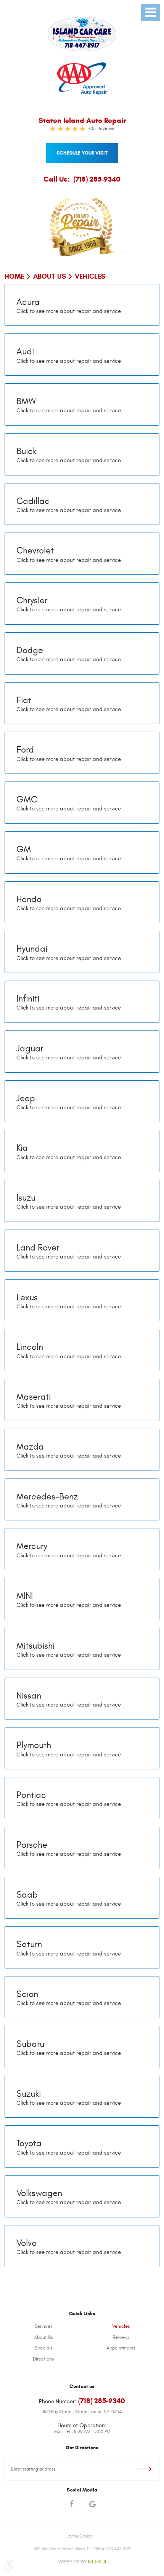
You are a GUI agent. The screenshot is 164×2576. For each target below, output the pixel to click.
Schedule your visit (82, 153)
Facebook (72, 2505)
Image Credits (80, 2536)
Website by (82, 2562)
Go (136, 2469)
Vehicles (90, 276)
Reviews (121, 2337)
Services (43, 2326)
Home (14, 276)
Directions (43, 2359)
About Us (50, 276)
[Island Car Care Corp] (82, 34)
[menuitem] (43, 2327)
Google (92, 2505)
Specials (43, 2348)
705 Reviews (101, 129)
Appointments (121, 2348)
